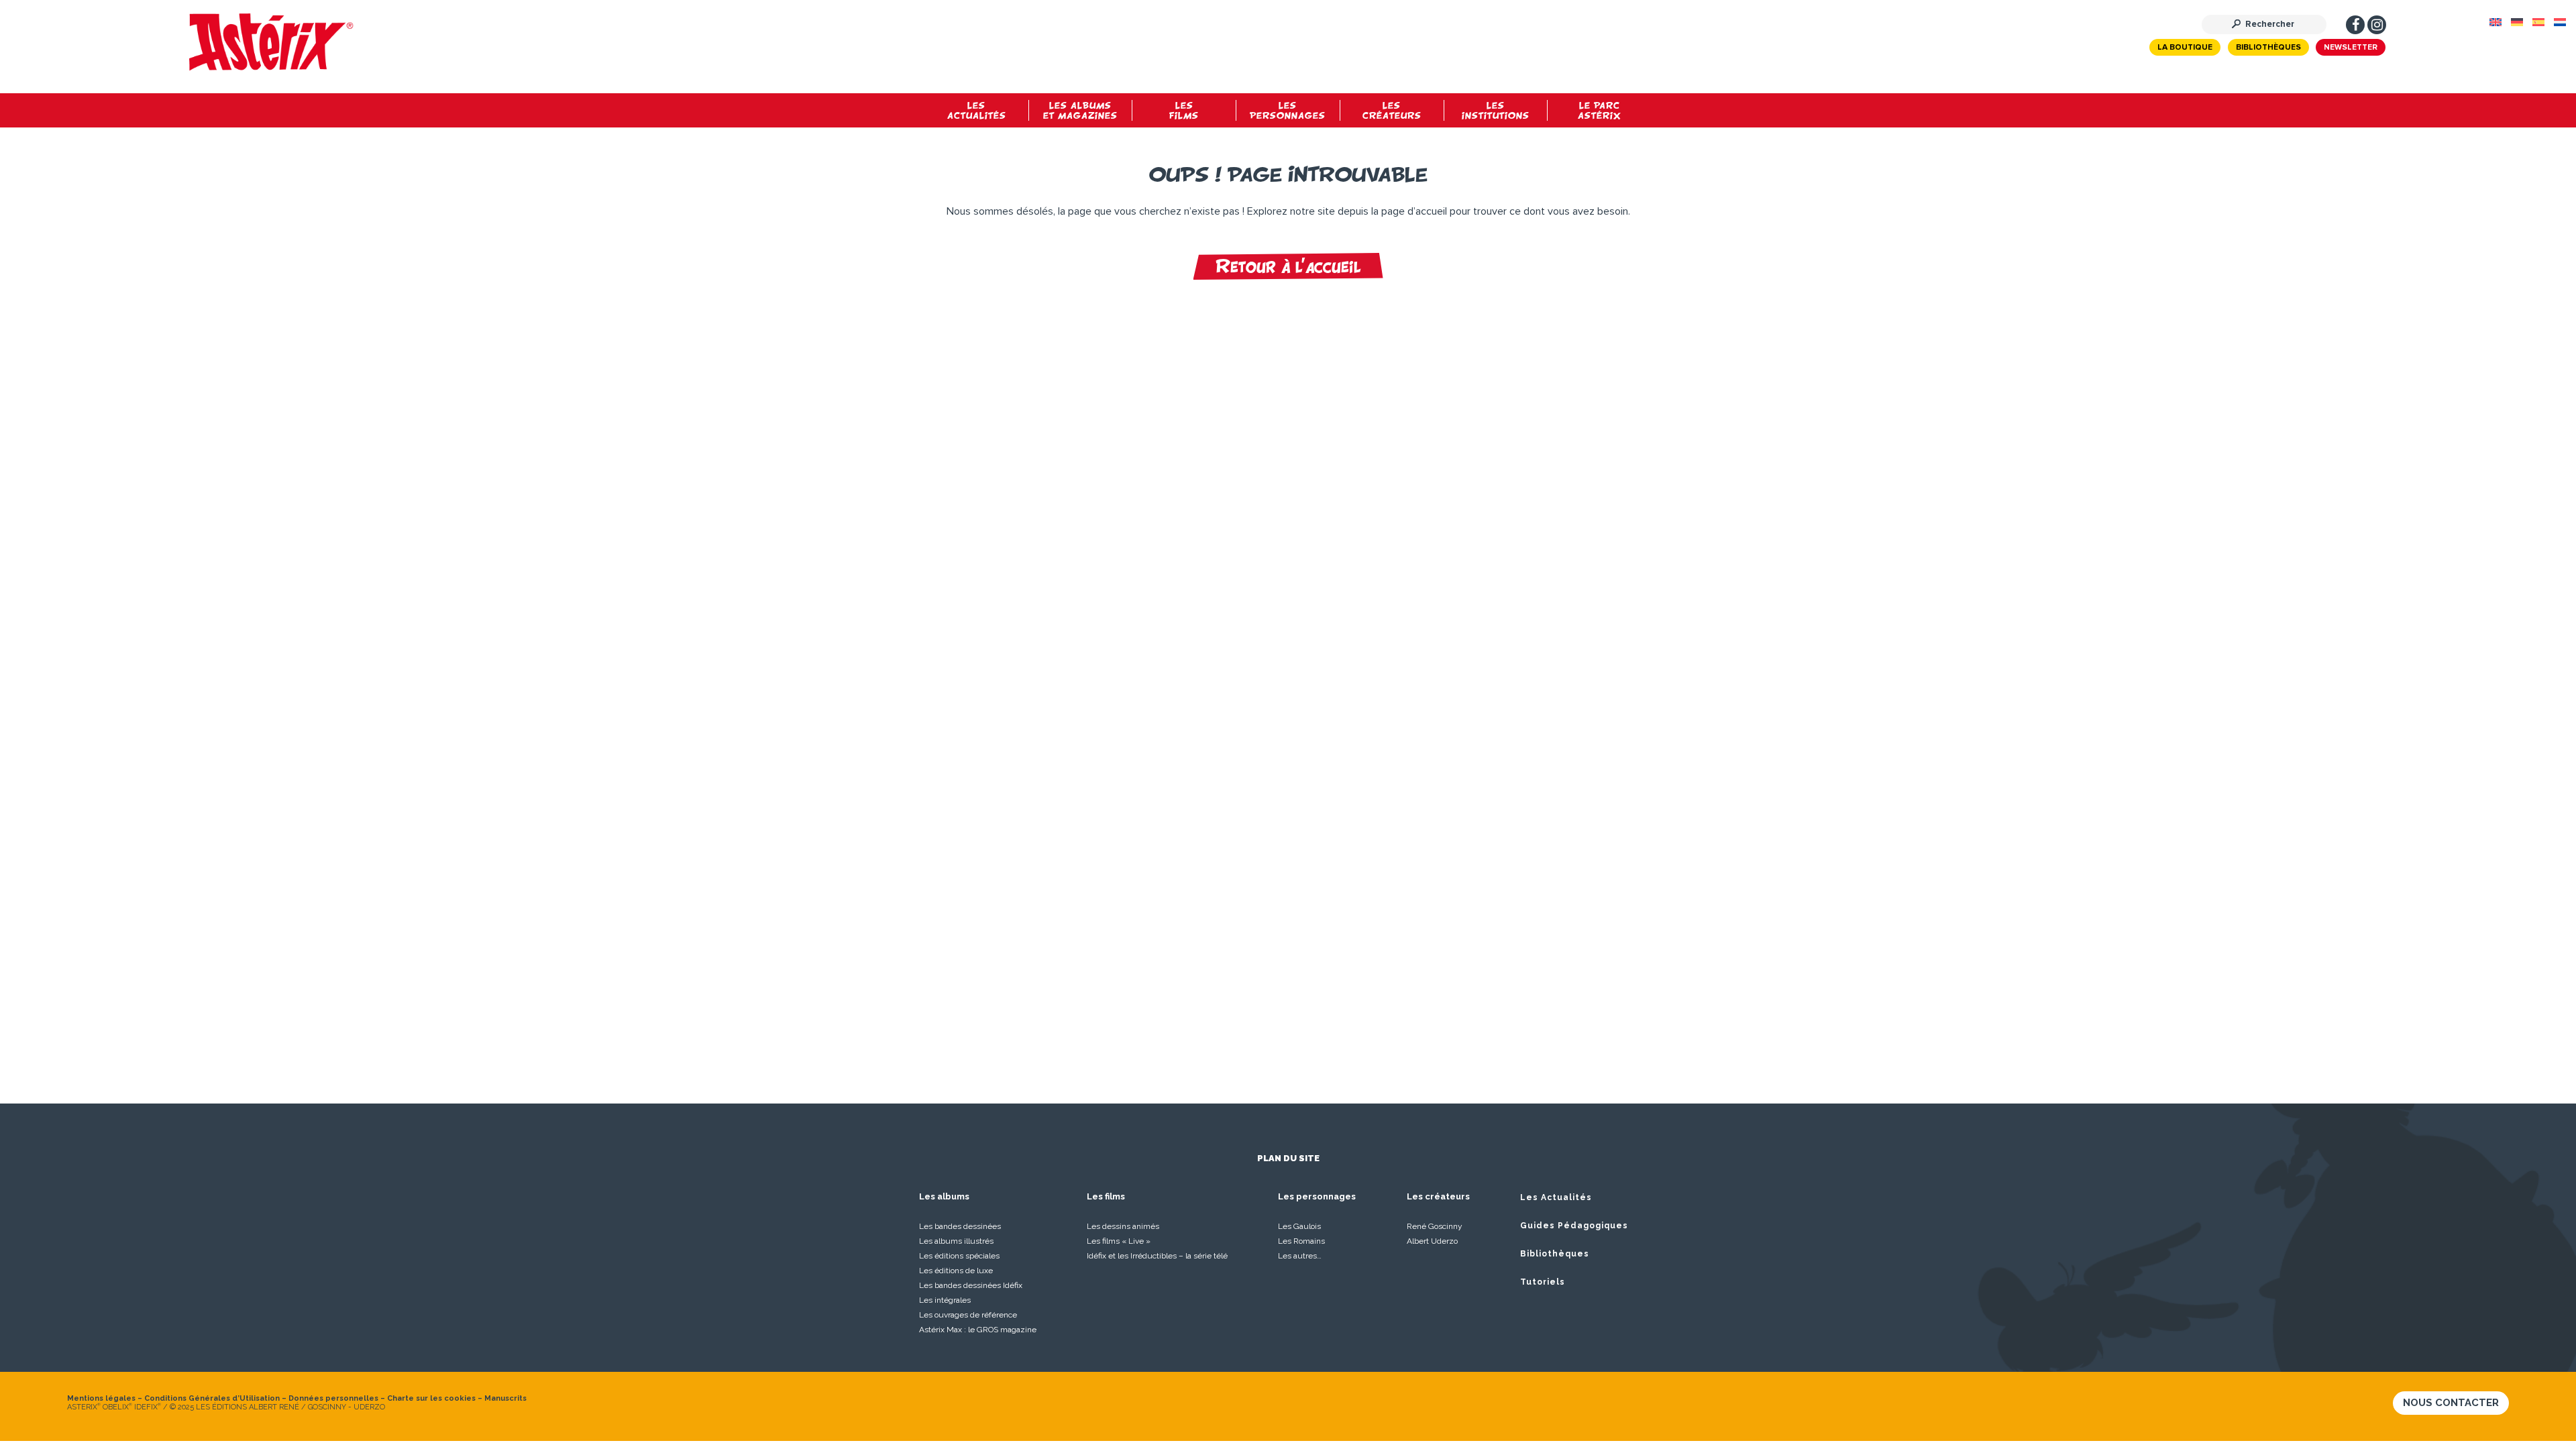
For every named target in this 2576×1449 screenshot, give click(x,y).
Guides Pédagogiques (1574, 1226)
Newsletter (2351, 48)
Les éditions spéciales (959, 1256)
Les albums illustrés (956, 1241)
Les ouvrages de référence (968, 1315)
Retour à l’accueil (1288, 266)
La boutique (2185, 48)
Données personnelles (333, 1398)
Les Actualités (1556, 1197)
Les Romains (1301, 1241)
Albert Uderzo (1432, 1241)
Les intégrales (945, 1300)
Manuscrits (505, 1398)
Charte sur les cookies (431, 1398)
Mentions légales (101, 1398)
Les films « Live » (1119, 1241)
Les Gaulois (1299, 1226)
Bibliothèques (2268, 48)
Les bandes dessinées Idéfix (971, 1285)
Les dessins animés (1123, 1226)
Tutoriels (1543, 1282)
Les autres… (1300, 1256)
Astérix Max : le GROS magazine (978, 1330)
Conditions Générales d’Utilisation (212, 1398)
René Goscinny (1435, 1226)
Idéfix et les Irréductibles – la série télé (1157, 1256)
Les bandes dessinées (960, 1226)
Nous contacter (2451, 1403)
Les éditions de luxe (956, 1271)
